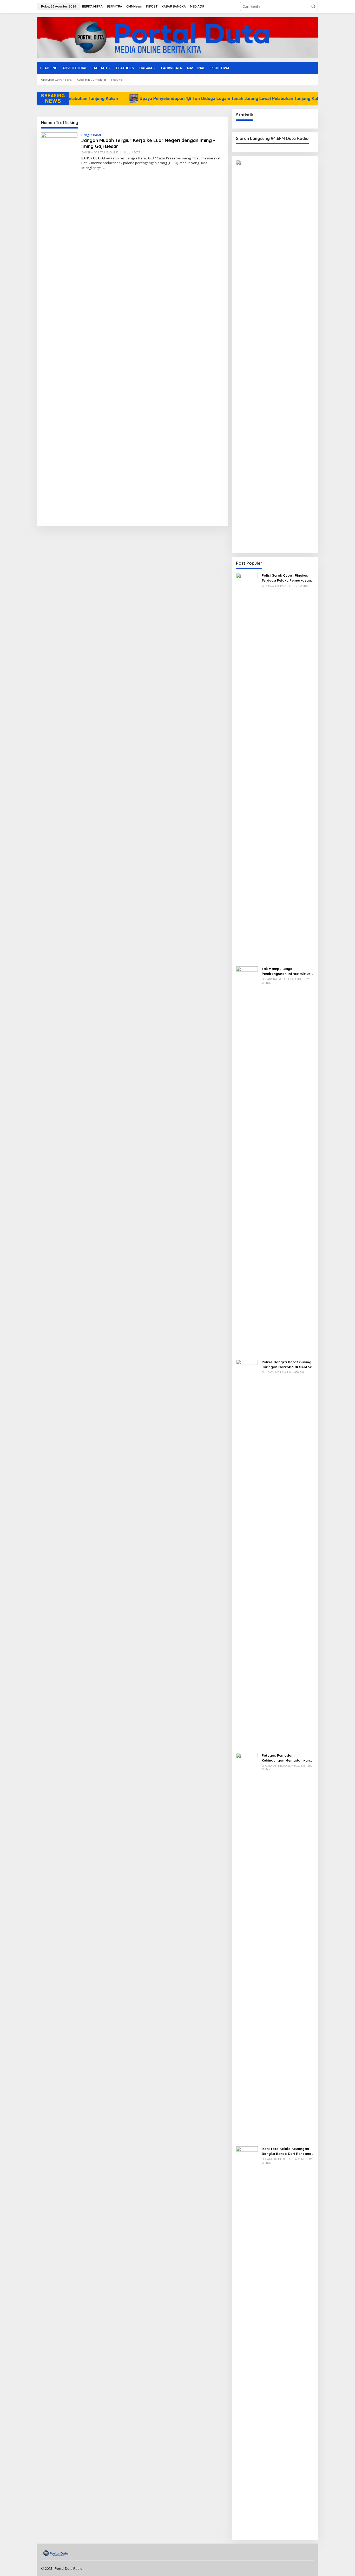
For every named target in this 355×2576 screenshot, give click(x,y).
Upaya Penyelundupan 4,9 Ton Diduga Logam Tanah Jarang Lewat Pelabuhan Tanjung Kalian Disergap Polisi (150, 98)
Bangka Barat (91, 135)
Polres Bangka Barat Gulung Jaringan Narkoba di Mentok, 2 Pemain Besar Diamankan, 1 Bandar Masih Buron (287, 1364)
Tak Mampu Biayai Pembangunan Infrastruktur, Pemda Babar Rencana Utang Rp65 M (288, 971)
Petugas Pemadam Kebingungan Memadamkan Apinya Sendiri (286, 1758)
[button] (313, 6)
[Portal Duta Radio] (177, 37)
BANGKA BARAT (92, 152)
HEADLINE (111, 152)
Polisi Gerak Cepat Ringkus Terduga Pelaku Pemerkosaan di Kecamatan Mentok (287, 578)
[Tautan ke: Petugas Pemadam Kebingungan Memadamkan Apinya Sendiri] (247, 1947)
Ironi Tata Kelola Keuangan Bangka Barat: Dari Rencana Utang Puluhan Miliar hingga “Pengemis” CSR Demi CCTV (287, 2151)
